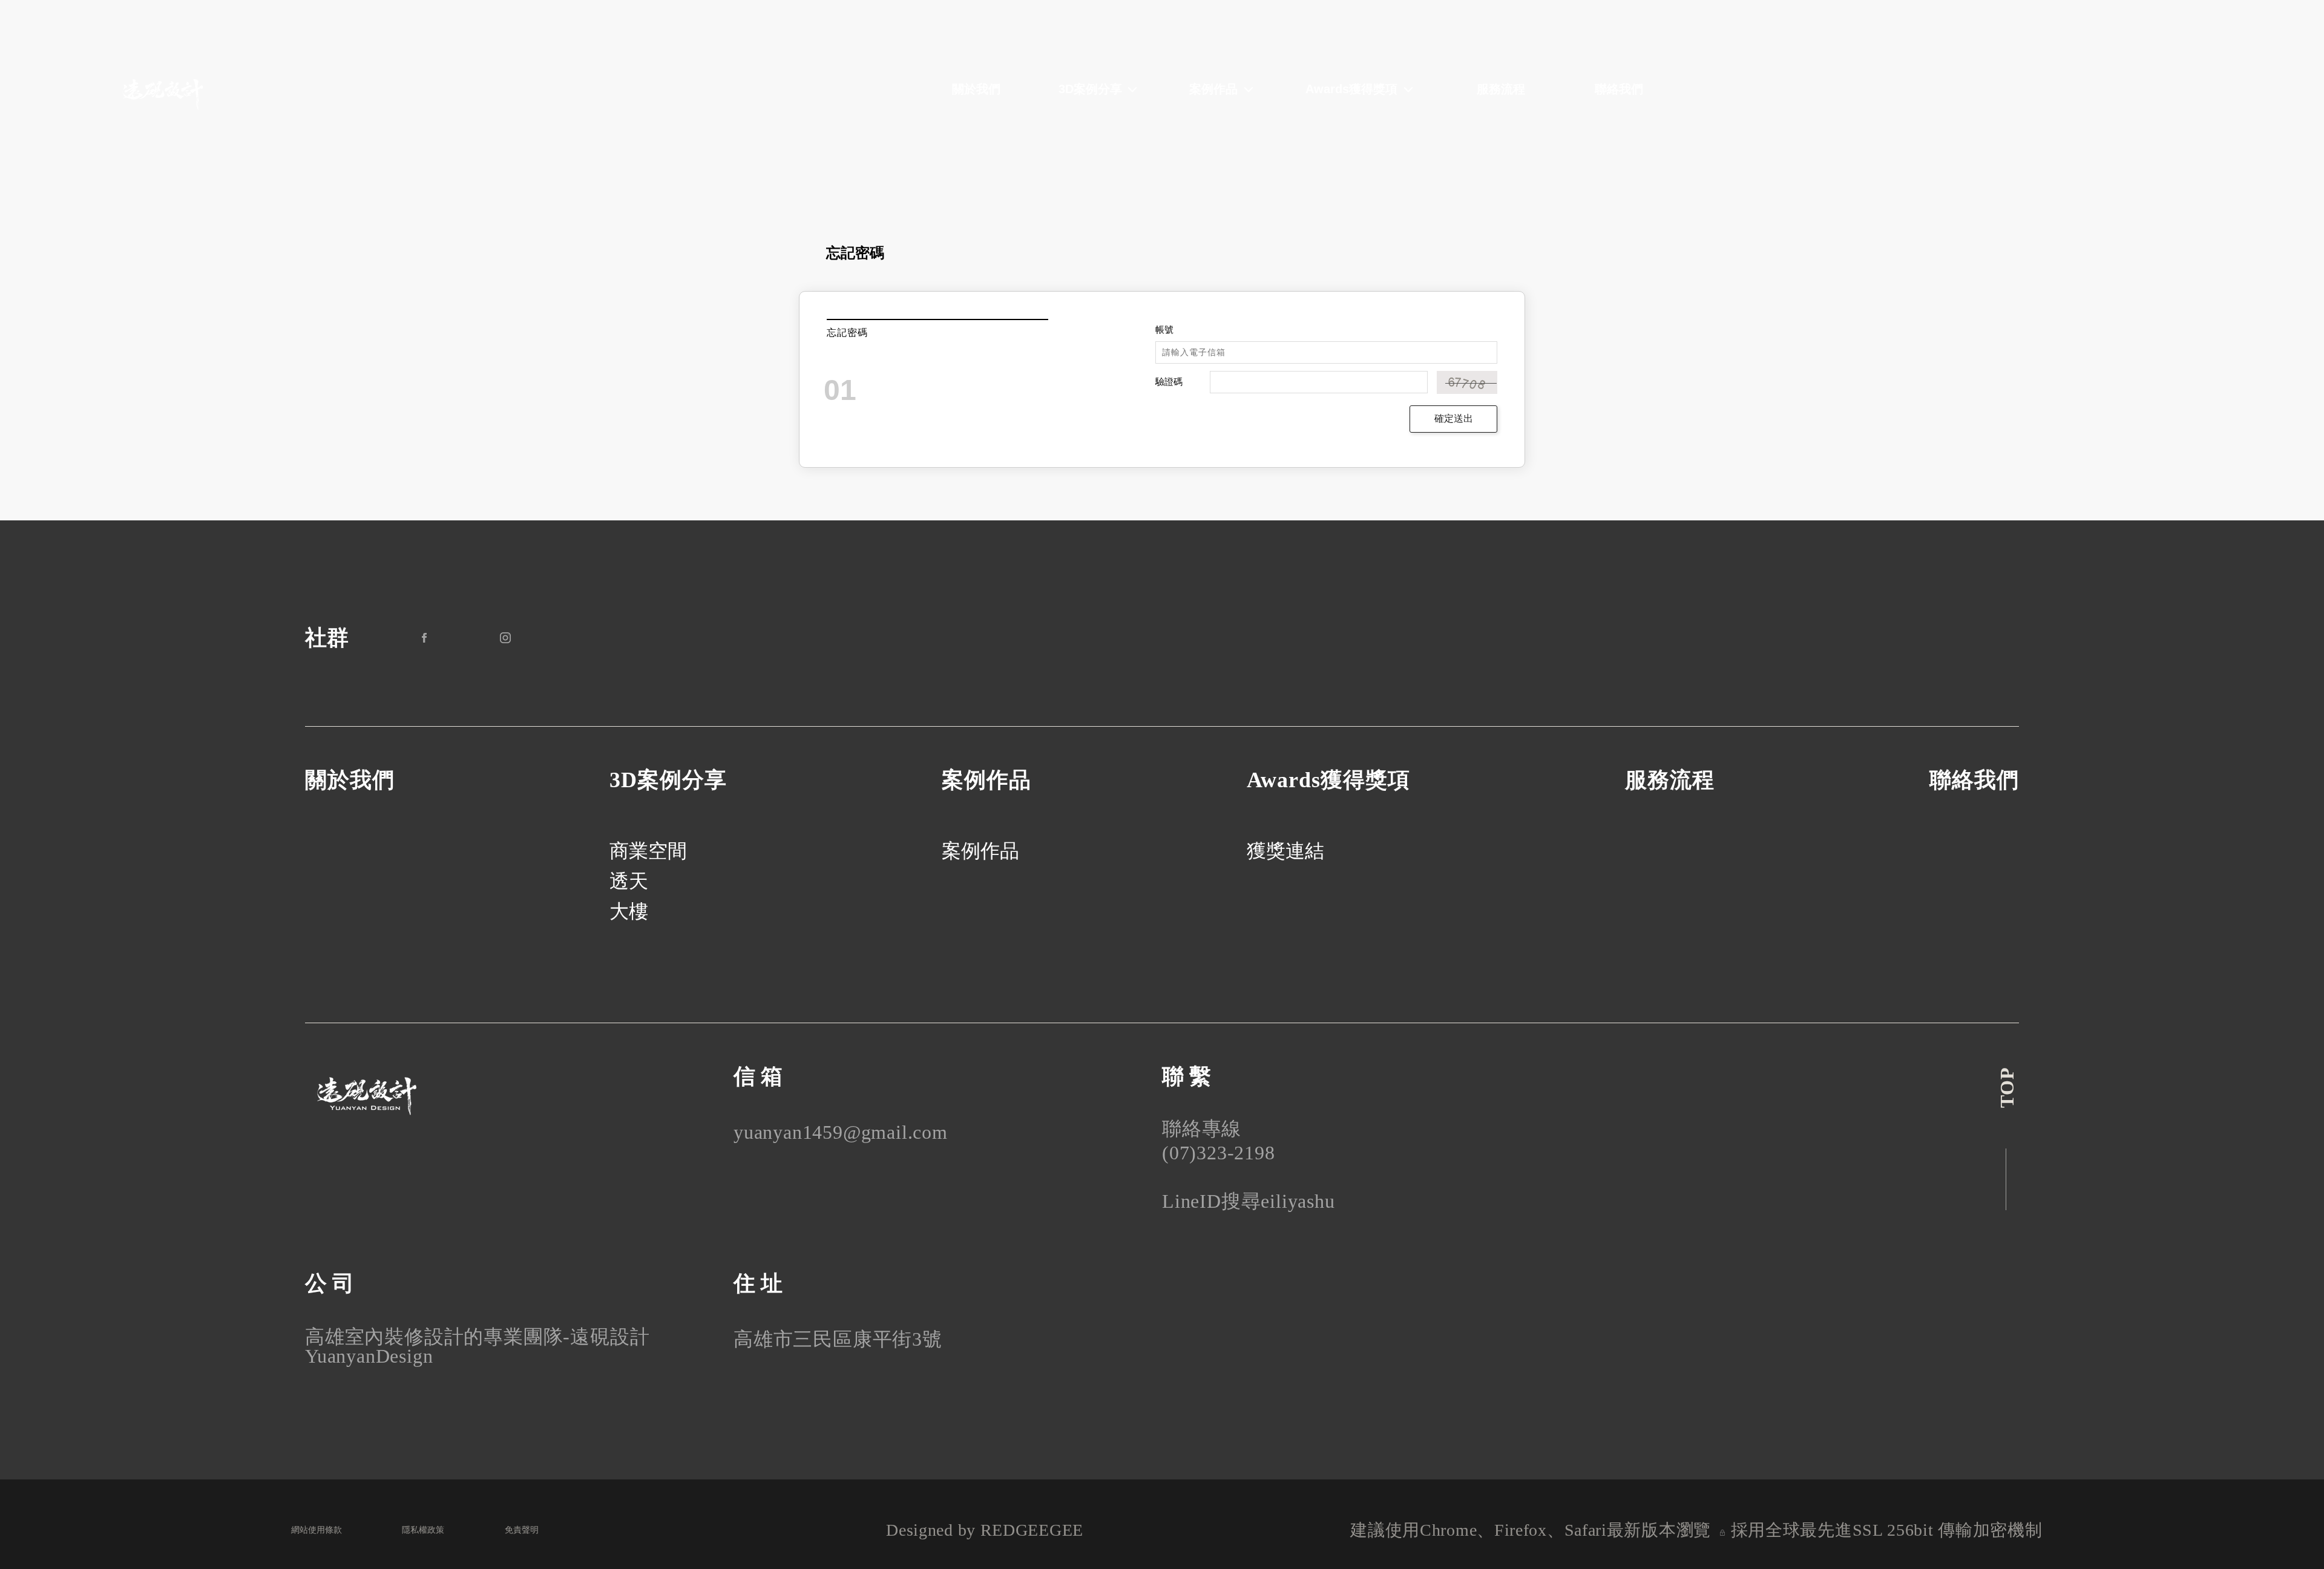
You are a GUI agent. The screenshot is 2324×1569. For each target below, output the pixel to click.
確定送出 (1454, 418)
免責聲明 (522, 1530)
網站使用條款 (317, 1530)
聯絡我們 (1619, 89)
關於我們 (976, 89)
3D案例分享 (1090, 89)
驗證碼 (1169, 382)
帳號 (1164, 330)
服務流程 (1501, 89)
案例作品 (1213, 89)
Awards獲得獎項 (1351, 89)
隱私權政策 (423, 1530)
